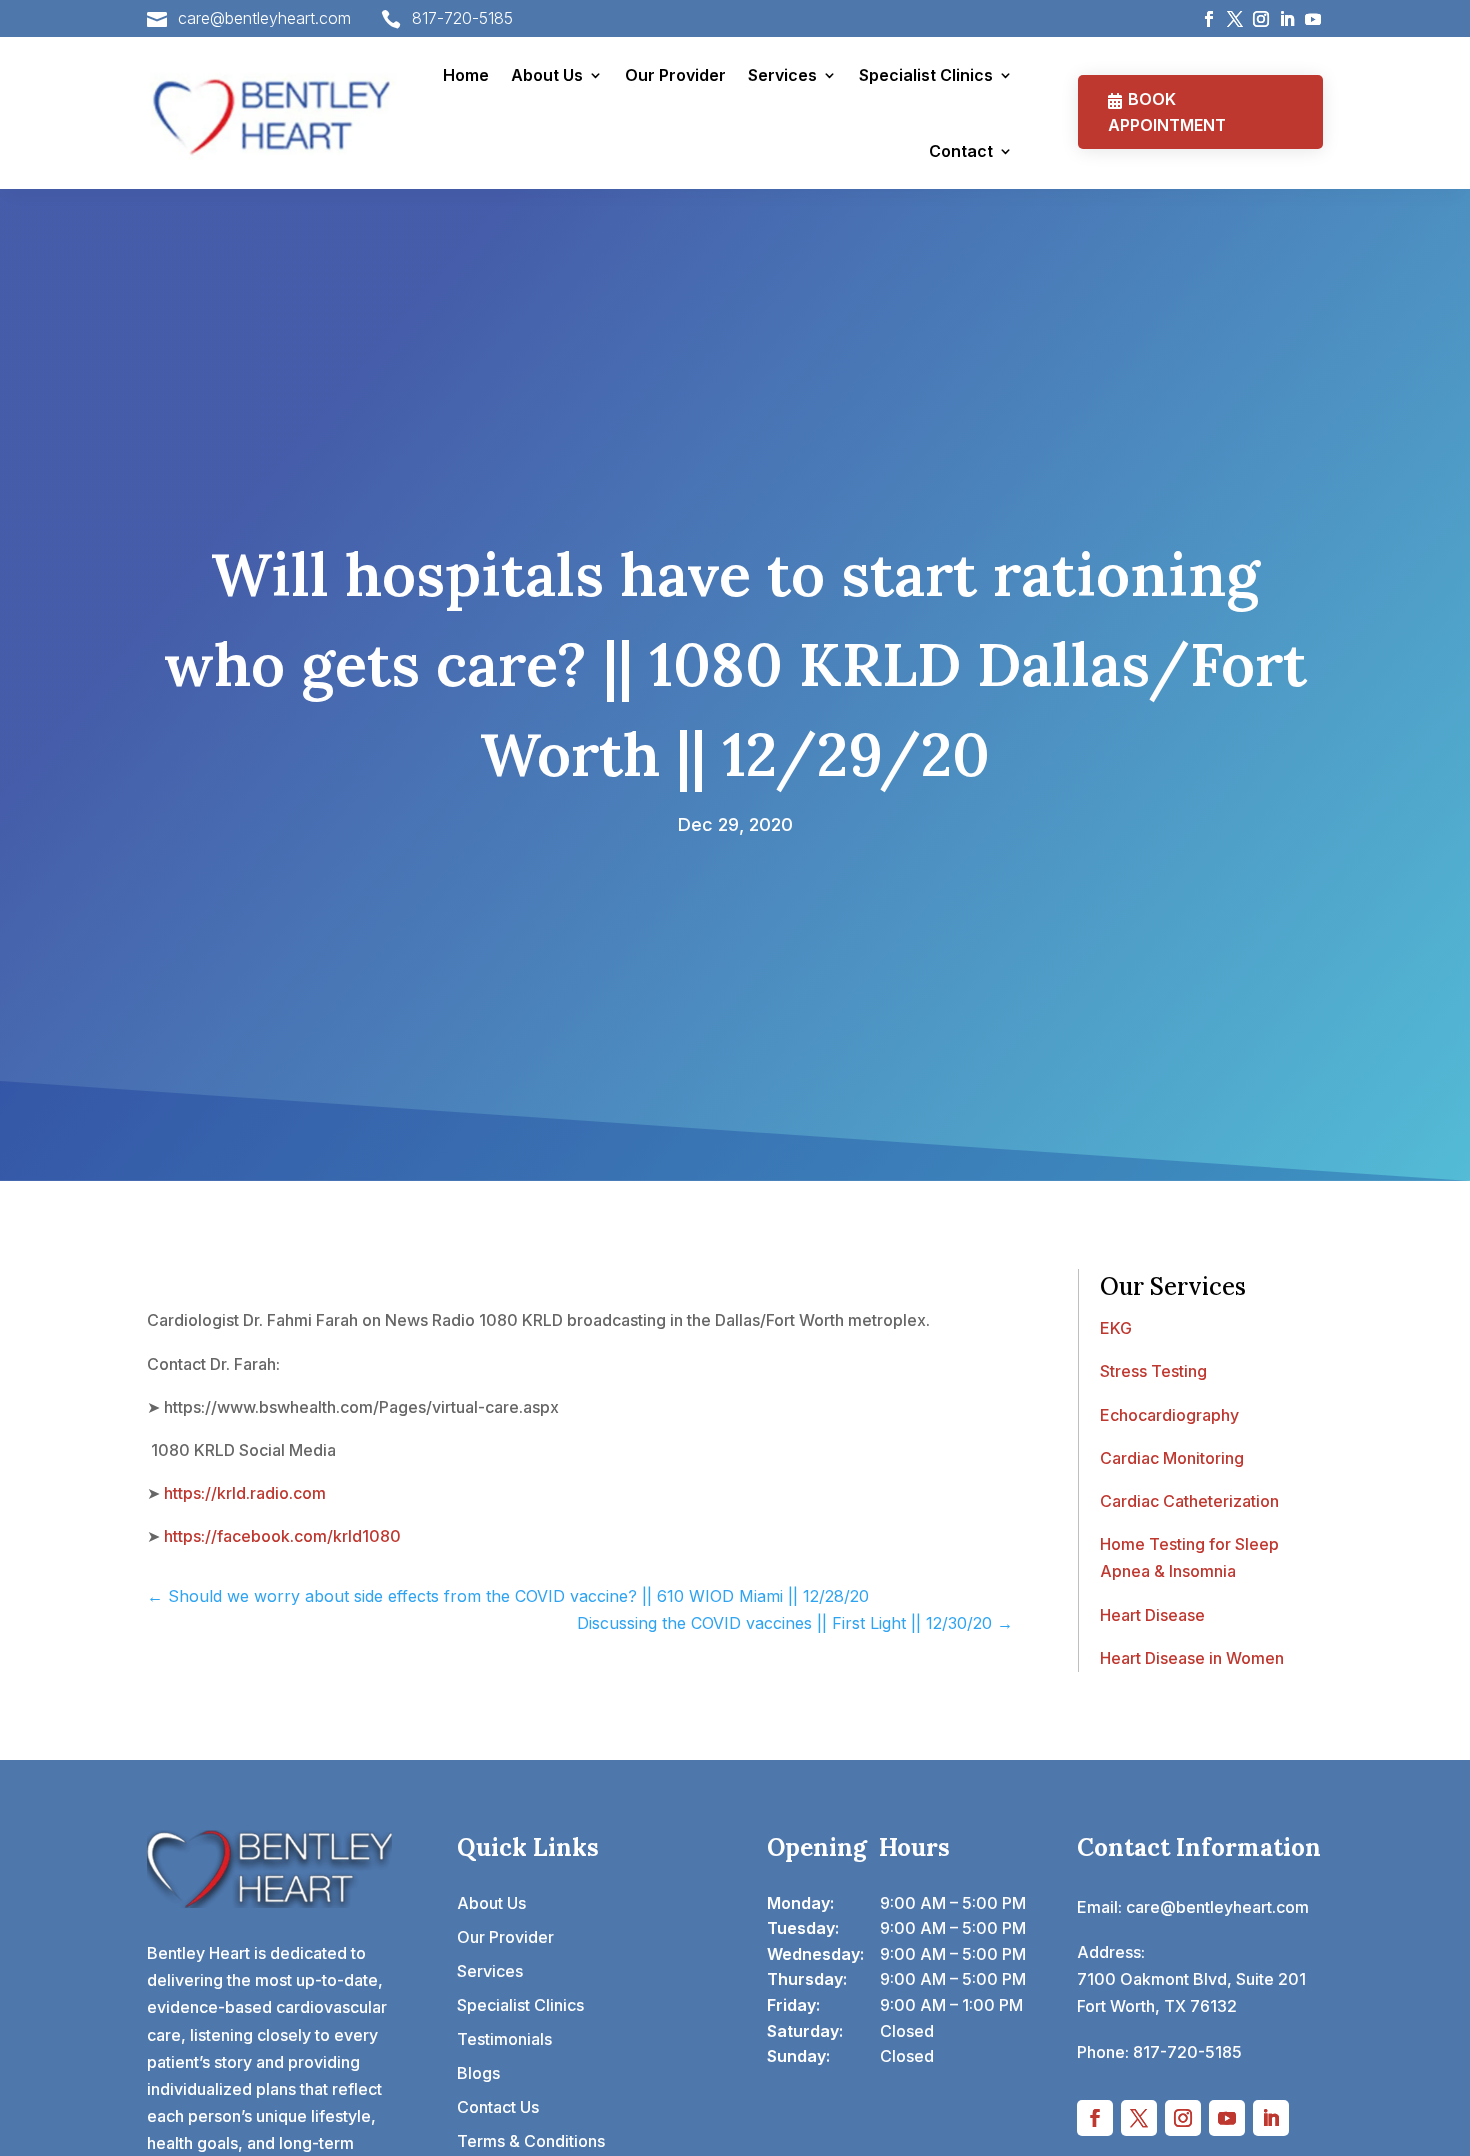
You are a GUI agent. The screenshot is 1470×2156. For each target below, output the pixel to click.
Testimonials (504, 2039)
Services (782, 75)
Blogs (478, 2073)
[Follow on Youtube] (1313, 19)
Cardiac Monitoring (1172, 1458)
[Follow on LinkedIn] (1287, 19)
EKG (1116, 1328)
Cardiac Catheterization (1189, 1501)
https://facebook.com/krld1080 (282, 1536)
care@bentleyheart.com (264, 18)
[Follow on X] (1235, 19)
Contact (961, 151)
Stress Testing (1153, 1371)
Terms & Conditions (531, 2141)
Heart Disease (1152, 1615)
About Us (547, 75)
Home (466, 75)
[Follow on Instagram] (1261, 19)
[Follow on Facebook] (1209, 19)
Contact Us (498, 2107)
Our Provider (675, 75)
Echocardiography (1169, 1415)
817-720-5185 (462, 18)
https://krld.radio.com (245, 1493)
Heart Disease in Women (1192, 1658)
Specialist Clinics (926, 75)
